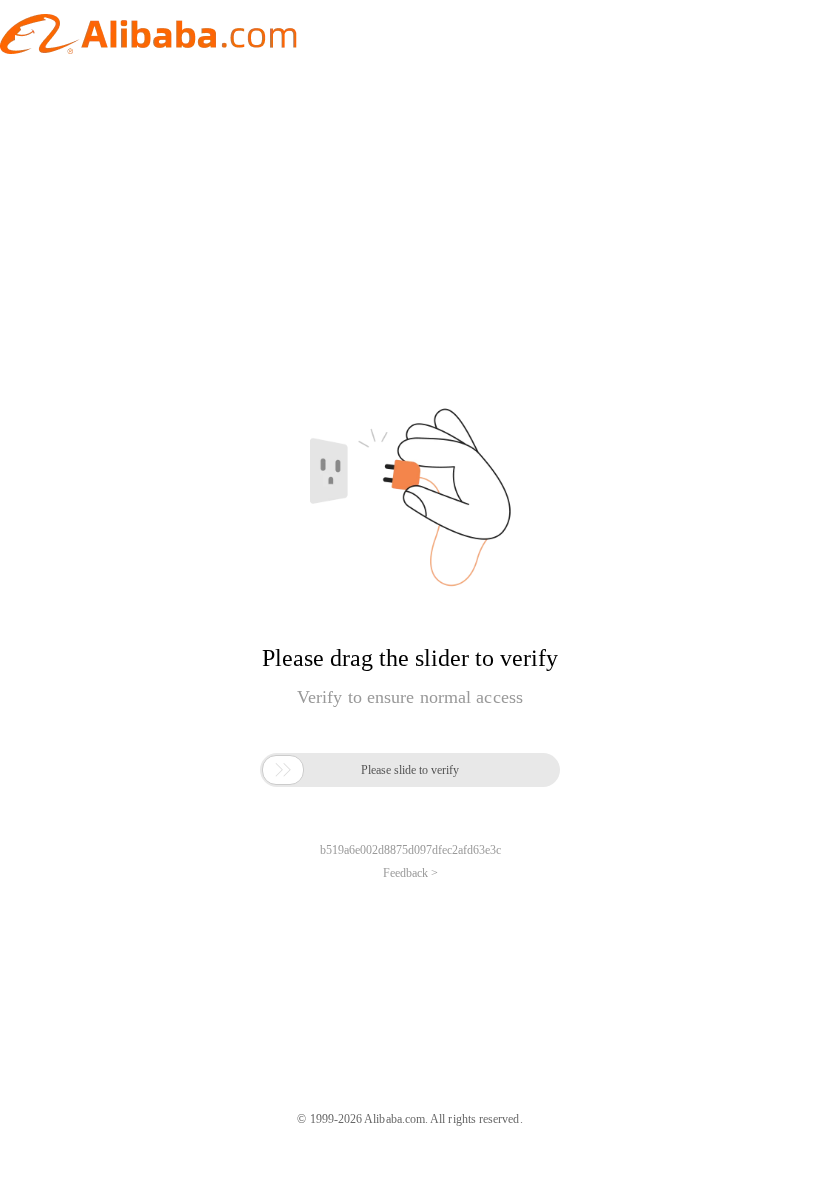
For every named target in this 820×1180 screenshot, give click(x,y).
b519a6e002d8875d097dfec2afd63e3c (410, 850)
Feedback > (410, 873)
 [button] (283, 770)
